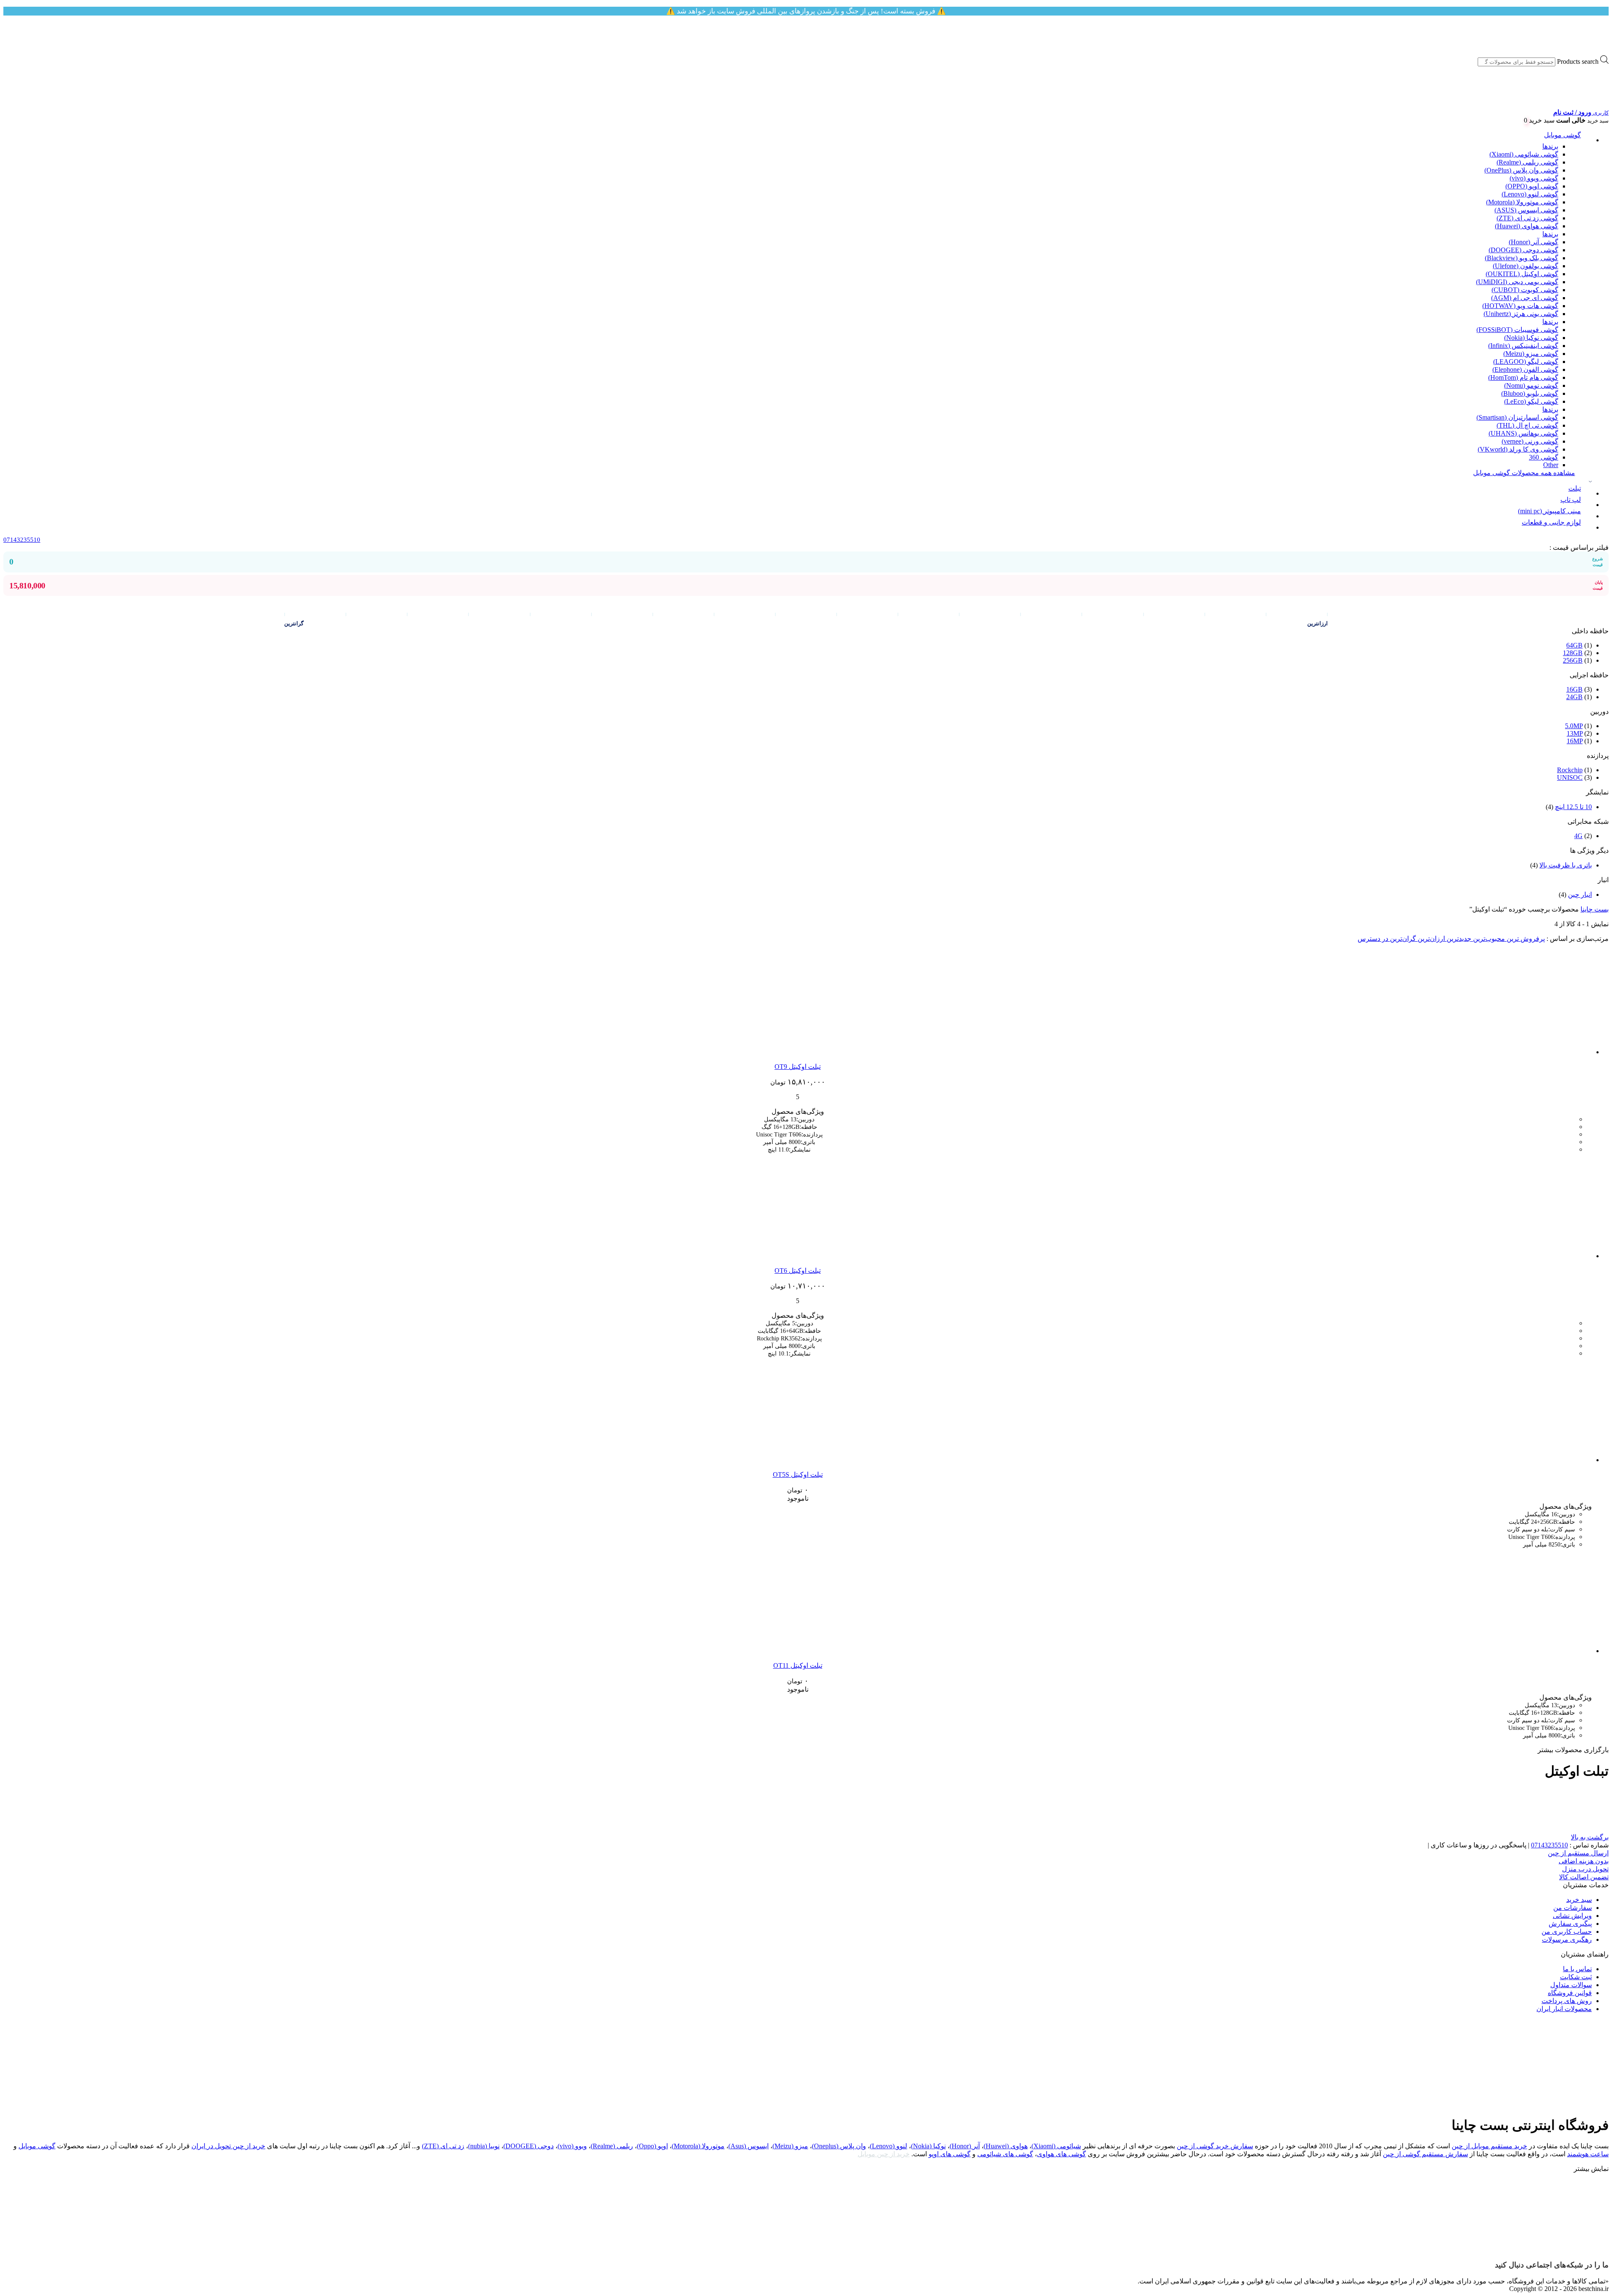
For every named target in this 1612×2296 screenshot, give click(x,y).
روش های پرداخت (1567, 2001)
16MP (1575, 741)
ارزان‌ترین (1430, 939)
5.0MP (1574, 726)
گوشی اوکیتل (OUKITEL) (1522, 274)
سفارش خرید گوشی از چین (1215, 2146)
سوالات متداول (1571, 1985)
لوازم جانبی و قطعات (1551, 522)
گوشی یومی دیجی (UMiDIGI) (1517, 282)
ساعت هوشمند (1588, 2154)
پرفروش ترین (1525, 939)
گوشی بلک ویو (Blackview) (1522, 258)
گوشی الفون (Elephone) (1525, 370)
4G (1578, 836)
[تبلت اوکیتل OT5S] (1539, 1460)
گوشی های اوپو (950, 2154)
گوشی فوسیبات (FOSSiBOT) (1517, 330)
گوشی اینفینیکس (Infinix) (1523, 346)
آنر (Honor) (965, 2146)
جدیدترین (1458, 939)
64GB (1574, 645)
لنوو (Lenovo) (888, 2146)
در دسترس (1373, 939)
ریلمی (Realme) (612, 2146)
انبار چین (1580, 895)
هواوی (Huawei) (1006, 2146)
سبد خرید (1579, 1900)
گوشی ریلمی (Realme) (1527, 162)
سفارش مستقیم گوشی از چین (1425, 2154)
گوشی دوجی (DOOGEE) (1523, 250)
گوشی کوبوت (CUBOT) (1525, 290)
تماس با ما (1577, 1969)
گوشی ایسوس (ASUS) (1526, 210)
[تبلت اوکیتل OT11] (1539, 1651)
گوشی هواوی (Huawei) (1527, 226)
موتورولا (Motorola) (698, 2146)
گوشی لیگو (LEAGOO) (1526, 362)
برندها (1550, 146)
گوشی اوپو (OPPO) (1532, 186)
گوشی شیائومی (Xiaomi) (1524, 154)
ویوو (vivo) (572, 2146)
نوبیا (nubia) (484, 2146)
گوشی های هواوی (1061, 2154)
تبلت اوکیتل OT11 (798, 1665)
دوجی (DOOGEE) (529, 2146)
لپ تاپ (1571, 500)
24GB (1574, 697)
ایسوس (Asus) (748, 2146)
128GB (1573, 653)
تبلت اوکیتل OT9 (798, 1067)
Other (1551, 465)
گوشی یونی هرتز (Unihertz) (1521, 314)
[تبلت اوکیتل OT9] (1539, 1052)
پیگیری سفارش (1570, 1924)
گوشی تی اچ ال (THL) (1527, 425)
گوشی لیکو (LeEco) (1531, 401)
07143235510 (1549, 1845)
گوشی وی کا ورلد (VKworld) (1518, 449)
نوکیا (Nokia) (928, 2146)
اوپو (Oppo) (652, 2146)
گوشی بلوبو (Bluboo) (1530, 393)
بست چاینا (1595, 909)
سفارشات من (1573, 1908)
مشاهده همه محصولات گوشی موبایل (1524, 473)
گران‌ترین (1402, 939)
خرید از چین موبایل (884, 2154)
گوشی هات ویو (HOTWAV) (1520, 306)
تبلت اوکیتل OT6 (798, 1271)
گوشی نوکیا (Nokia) (1531, 338)
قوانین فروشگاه (1570, 1993)
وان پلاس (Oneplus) (839, 2146)
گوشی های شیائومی (1005, 2154)
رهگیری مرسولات (1567, 1939)
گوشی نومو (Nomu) (1531, 385)
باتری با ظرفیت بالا (1566, 865)
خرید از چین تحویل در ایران (228, 2146)
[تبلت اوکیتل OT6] (1539, 1256)
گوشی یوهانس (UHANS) (1523, 433)
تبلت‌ (1575, 488)
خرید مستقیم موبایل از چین (1489, 2146)
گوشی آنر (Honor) (1533, 242)
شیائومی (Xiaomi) (1056, 2146)
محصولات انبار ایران (1564, 2009)
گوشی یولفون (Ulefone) (1526, 266)
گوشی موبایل (1562, 135)
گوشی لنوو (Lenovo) (1530, 194)
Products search (1578, 61)
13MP (1575, 733)
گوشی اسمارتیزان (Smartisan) (1517, 417)
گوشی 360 (1544, 457)
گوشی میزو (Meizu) (1531, 354)
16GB (1574, 689)
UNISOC (1570, 777)
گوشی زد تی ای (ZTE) (1527, 218)
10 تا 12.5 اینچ (1573, 807)
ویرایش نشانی (1572, 1916)
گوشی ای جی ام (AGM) (1525, 298)
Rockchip (1570, 770)
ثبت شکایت (1576, 1977)
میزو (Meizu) (790, 2146)
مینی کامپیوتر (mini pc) (1549, 511)
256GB (1573, 660)
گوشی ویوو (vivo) (1534, 178)
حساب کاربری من (1567, 1932)
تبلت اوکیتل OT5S (798, 1475)
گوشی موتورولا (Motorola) (1522, 202)
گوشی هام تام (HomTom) (1523, 377)
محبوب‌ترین (1488, 939)
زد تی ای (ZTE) (443, 2146)
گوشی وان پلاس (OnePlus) (1521, 170)
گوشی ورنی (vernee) (1530, 441)
